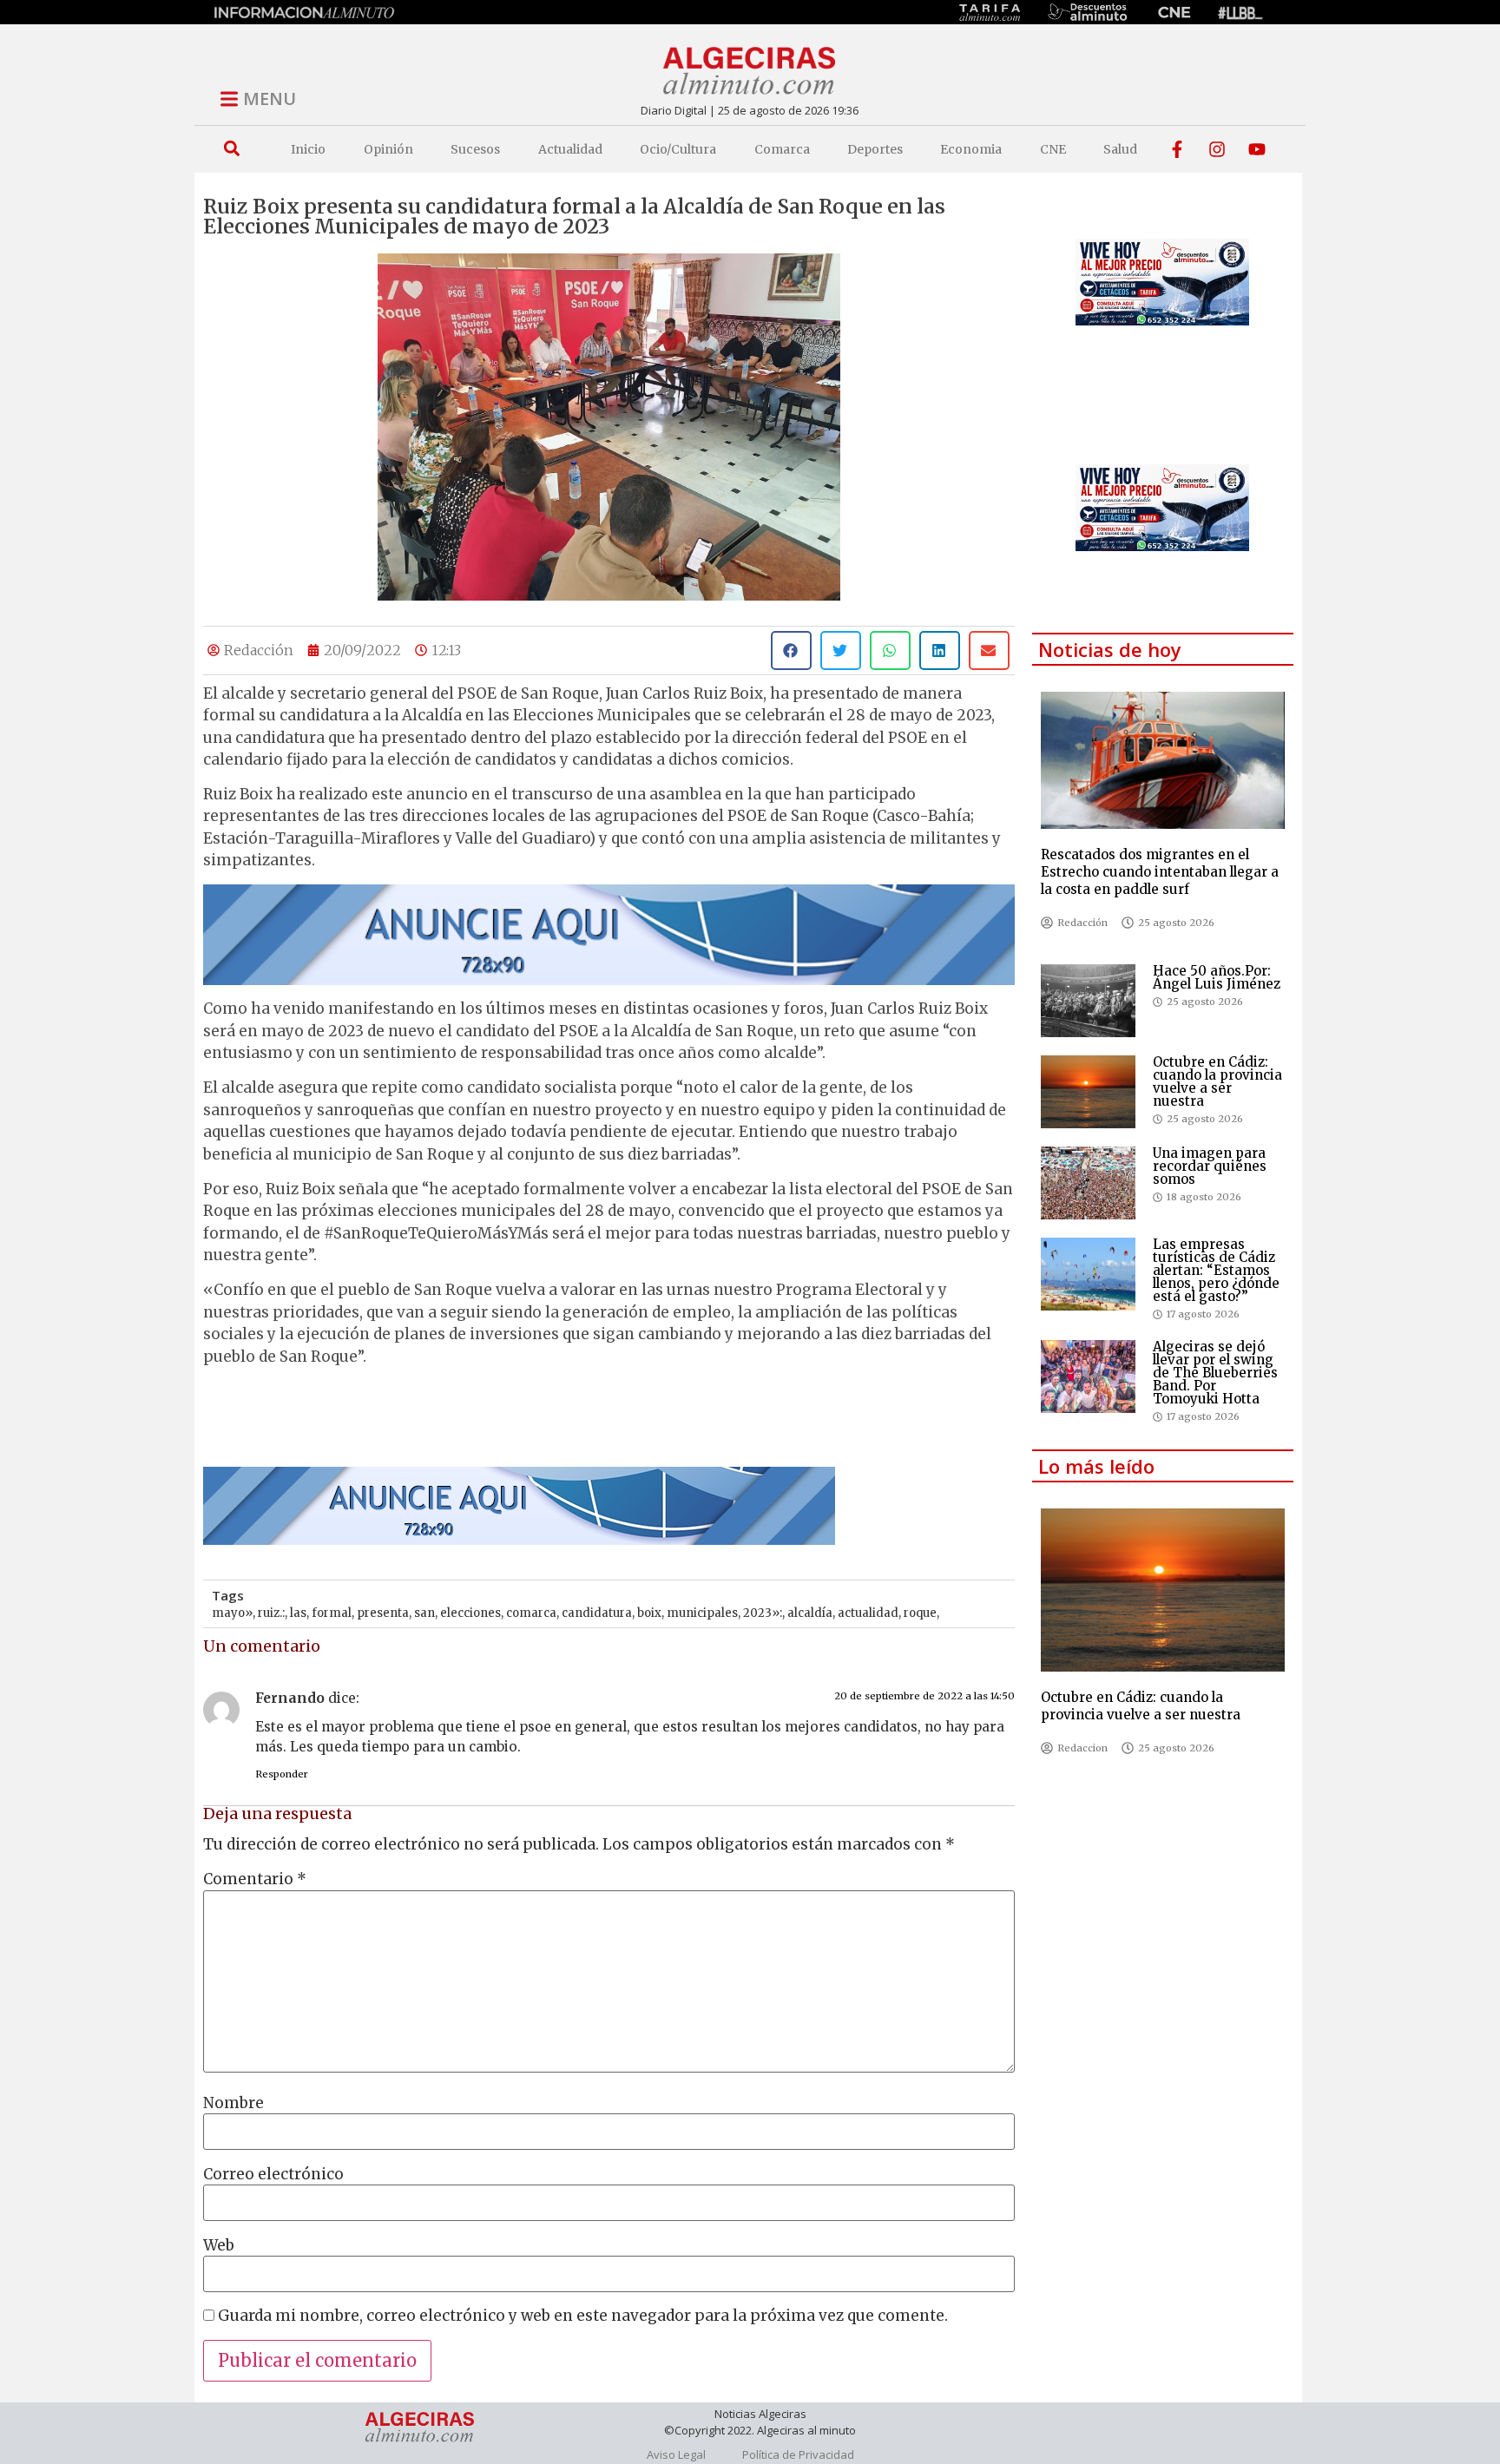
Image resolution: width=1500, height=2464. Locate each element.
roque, (921, 1613)
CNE (1053, 149)
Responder (282, 1774)
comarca (531, 1613)
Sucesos (475, 149)
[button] (231, 149)
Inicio (308, 149)
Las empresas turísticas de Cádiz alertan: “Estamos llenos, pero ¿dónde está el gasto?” (1216, 1270)
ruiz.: (271, 1613)
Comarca (782, 149)
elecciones (470, 1613)
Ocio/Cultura (678, 149)
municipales (702, 1613)
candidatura (597, 1613)
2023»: (763, 1613)
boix (649, 1613)
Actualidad (570, 149)
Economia (971, 149)
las (298, 1613)
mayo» (232, 1613)
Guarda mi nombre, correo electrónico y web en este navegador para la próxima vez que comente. (583, 2316)
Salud (1120, 149)
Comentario (255, 1879)
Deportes (875, 149)
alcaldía (810, 1613)
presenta (383, 1613)
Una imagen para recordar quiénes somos (1210, 1166)
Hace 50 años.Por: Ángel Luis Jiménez (1217, 977)
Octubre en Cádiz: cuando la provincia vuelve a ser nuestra (1217, 1081)
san (424, 1613)
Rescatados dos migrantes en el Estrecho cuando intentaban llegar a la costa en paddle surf (1160, 872)
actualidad (868, 1613)
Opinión (388, 149)
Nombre (234, 2103)
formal (332, 1613)
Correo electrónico (273, 2175)
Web (219, 2246)
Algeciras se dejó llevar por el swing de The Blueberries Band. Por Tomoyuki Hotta (1215, 1373)
